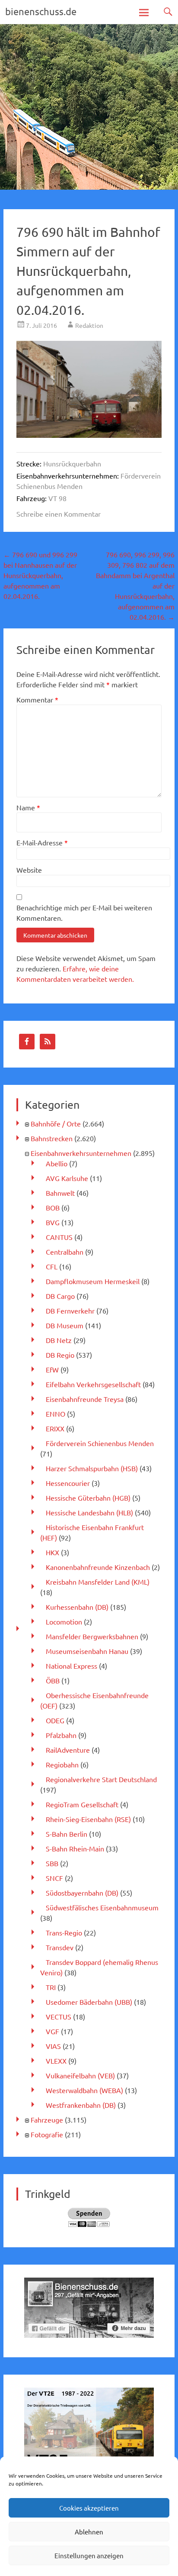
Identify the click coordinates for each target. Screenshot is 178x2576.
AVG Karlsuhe (67, 1178)
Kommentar (37, 699)
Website (29, 870)
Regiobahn (62, 1764)
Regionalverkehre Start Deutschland (101, 1779)
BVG (53, 1222)
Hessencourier (68, 1483)
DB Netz (59, 1340)
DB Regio (60, 1355)
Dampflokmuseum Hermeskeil (93, 1281)
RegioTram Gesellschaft (82, 1804)
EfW (52, 1369)
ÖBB (53, 1680)
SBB (52, 1863)
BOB (53, 1207)
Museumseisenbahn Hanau (87, 1651)
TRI (51, 1987)
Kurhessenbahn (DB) (77, 1607)
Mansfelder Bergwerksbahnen (92, 1636)
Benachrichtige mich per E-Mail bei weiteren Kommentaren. (84, 913)
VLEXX (56, 2061)
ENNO (56, 1414)
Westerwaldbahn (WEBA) (84, 2090)
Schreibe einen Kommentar (59, 514)
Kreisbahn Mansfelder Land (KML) (98, 1582)
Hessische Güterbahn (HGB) (88, 1498)
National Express (72, 1666)
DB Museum (65, 1325)
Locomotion (64, 1621)
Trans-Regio (64, 1932)
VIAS (53, 2046)
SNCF (54, 1878)
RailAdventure (68, 1750)
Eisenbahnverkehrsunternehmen (81, 1153)
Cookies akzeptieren (89, 2508)
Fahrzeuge (47, 2120)
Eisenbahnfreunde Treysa (85, 1399)
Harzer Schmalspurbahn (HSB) (92, 1468)
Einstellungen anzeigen (89, 2555)
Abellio (57, 1163)
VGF (52, 2031)
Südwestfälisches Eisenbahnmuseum (102, 1907)
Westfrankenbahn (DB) (81, 2105)
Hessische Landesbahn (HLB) (89, 1512)
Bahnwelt (60, 1193)
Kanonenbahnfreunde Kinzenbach (98, 1567)
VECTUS (59, 2016)
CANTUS (59, 1237)
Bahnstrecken (52, 1138)
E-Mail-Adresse (42, 842)
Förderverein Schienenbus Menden (100, 1443)
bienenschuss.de (41, 11)
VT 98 (57, 498)
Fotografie (47, 2134)
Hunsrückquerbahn (72, 463)
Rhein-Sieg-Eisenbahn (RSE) (88, 1819)
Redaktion (89, 325)
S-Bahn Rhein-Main (75, 1848)
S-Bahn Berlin (67, 1834)
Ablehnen (89, 2532)
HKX (52, 1552)
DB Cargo (60, 1296)
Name (28, 807)
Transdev (60, 1947)
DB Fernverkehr (70, 1311)
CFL (52, 1266)
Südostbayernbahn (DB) (82, 1893)
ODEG (55, 1720)
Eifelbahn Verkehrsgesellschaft (93, 1384)
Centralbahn (65, 1252)
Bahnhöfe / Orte (56, 1123)
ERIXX (55, 1428)
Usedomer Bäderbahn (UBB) (89, 2002)
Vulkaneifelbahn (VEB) (80, 2075)
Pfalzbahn (61, 1735)
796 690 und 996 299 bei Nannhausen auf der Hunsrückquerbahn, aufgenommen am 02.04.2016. (40, 575)
